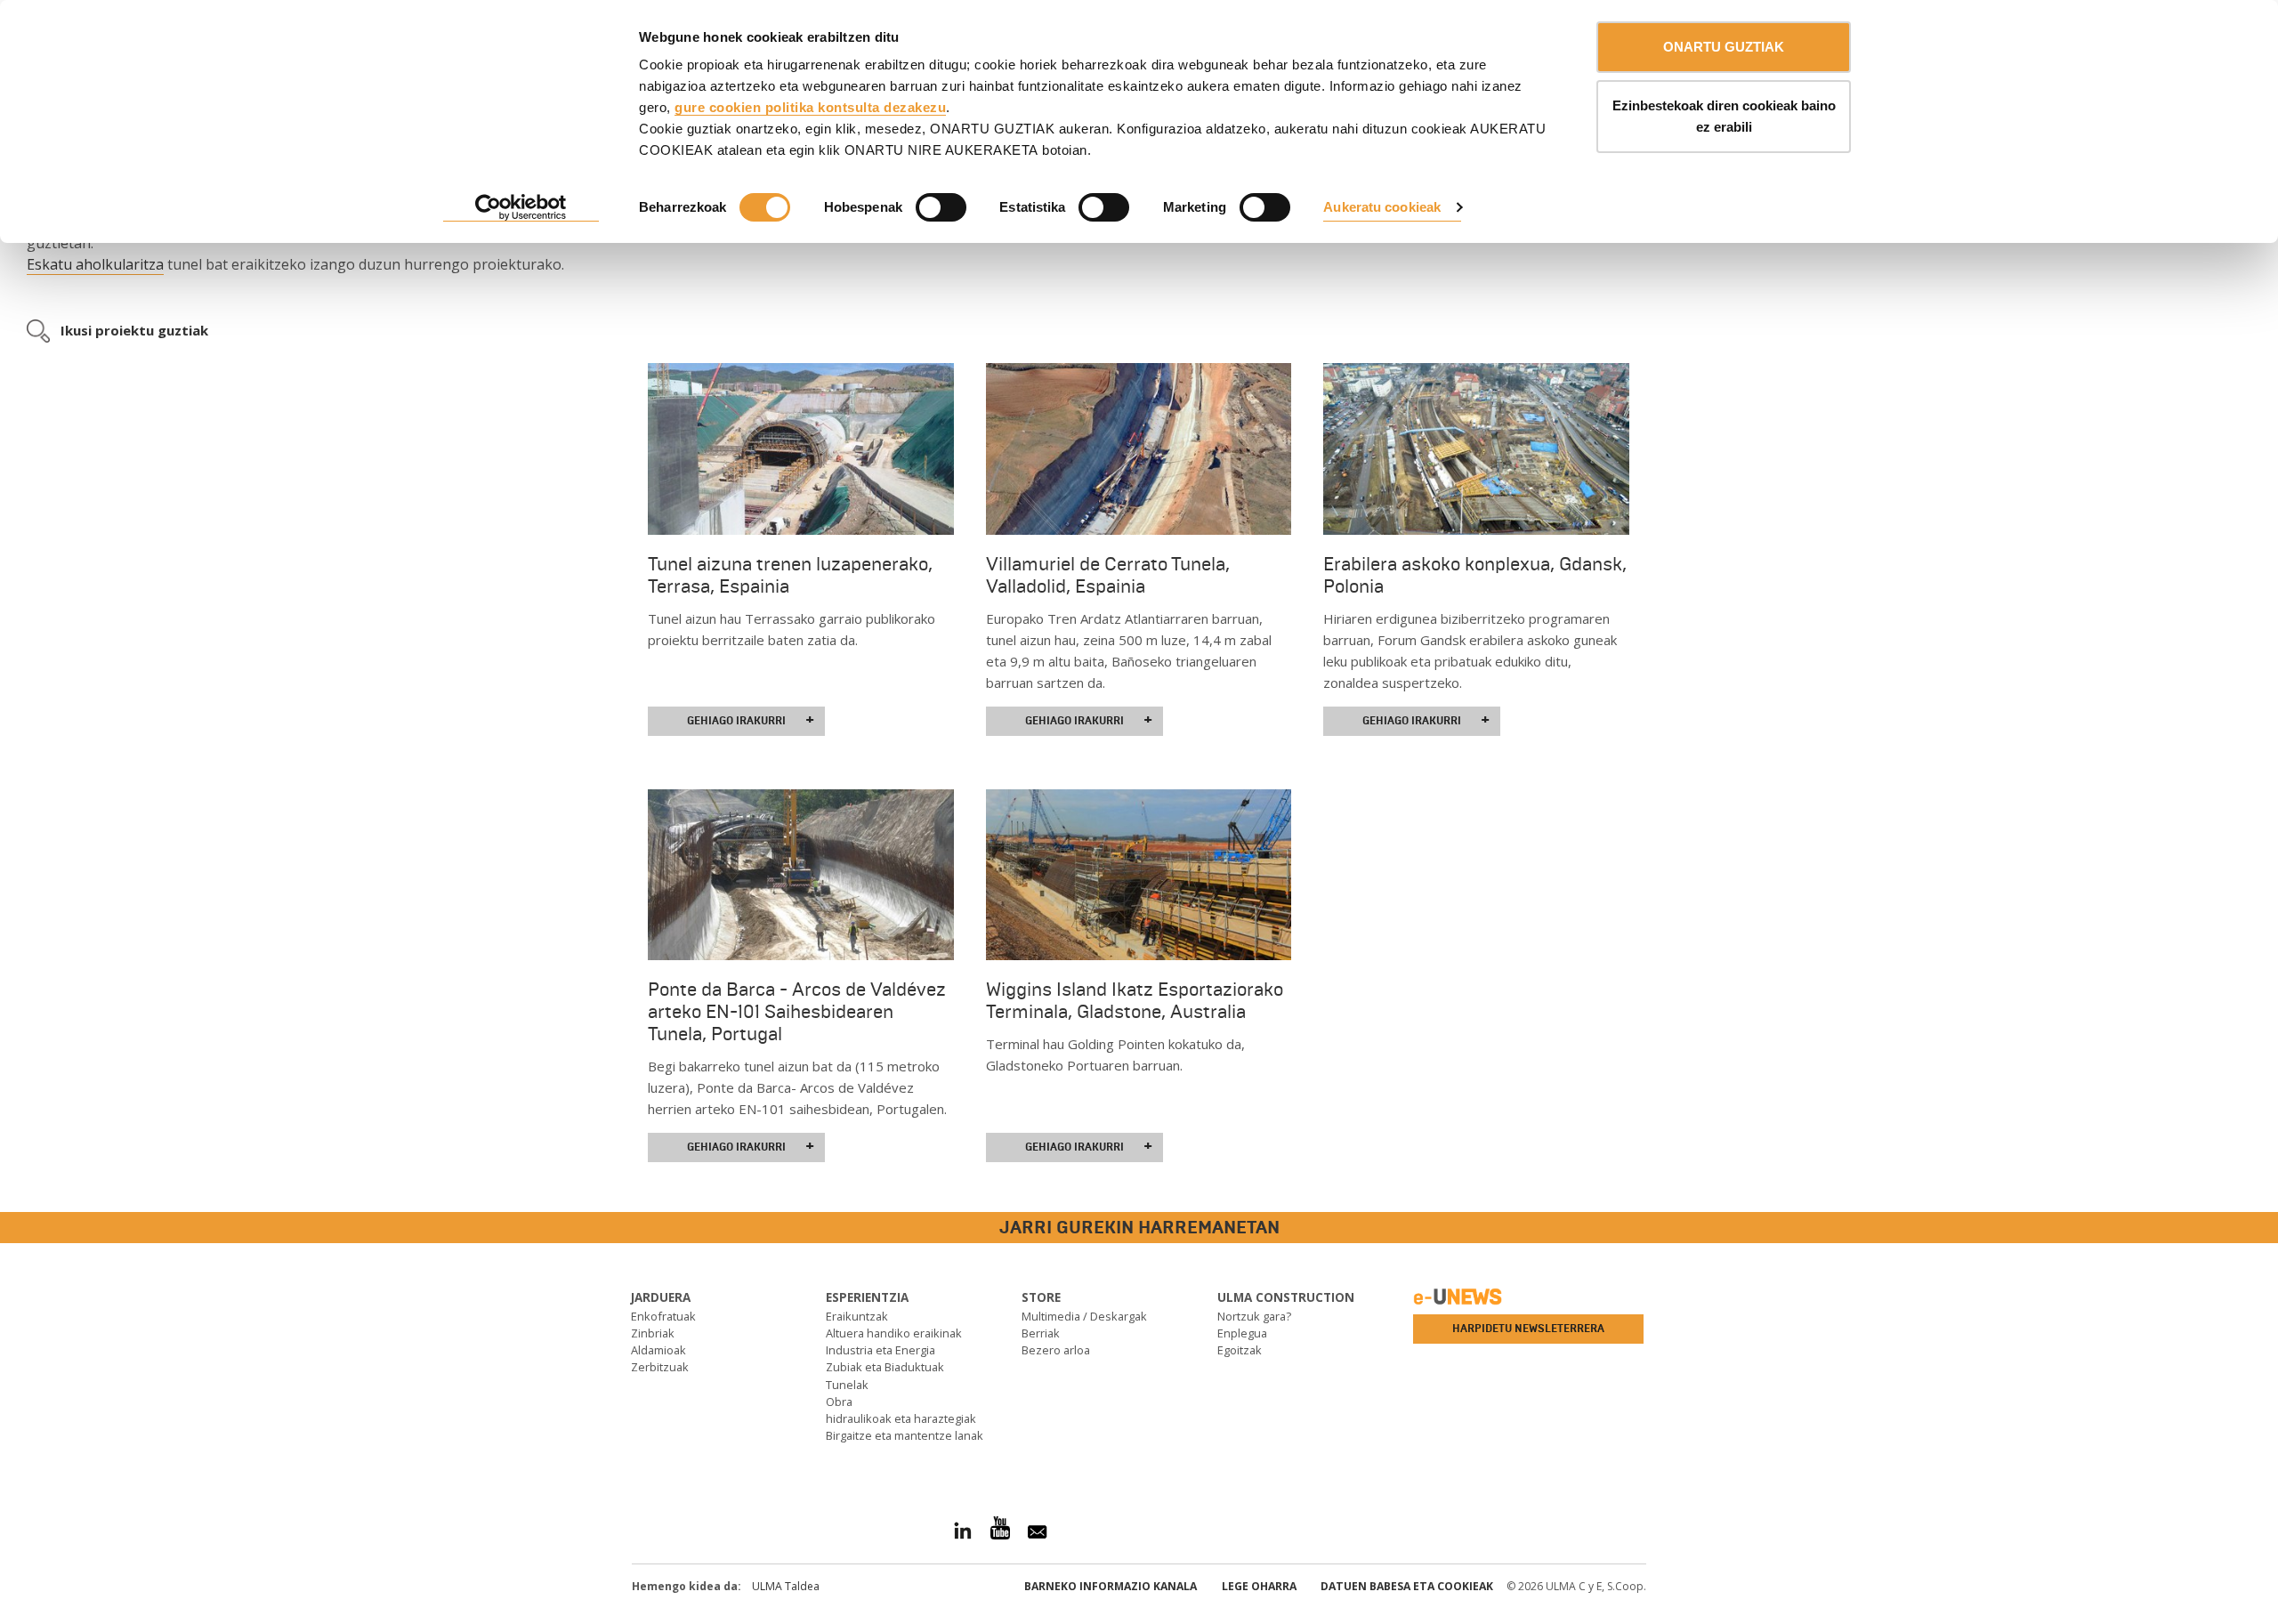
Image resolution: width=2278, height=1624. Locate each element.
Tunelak (847, 1385)
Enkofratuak (663, 1316)
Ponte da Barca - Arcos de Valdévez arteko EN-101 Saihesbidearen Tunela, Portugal (797, 1012)
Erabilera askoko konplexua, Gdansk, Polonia (1475, 575)
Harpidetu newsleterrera (1528, 1329)
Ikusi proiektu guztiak (134, 330)
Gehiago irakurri (751, 720)
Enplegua (1242, 1333)
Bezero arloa (1056, 1350)
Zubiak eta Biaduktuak (885, 1367)
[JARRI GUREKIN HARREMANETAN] (13, 1228)
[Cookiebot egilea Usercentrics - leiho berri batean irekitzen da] (521, 208)
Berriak (1041, 1333)
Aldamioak (658, 1350)
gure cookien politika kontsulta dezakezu (810, 107)
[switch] (941, 207)
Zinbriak (653, 1333)
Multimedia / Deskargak (1084, 1316)
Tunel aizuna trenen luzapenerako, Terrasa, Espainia (790, 575)
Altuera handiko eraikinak (894, 1333)
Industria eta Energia (881, 1350)
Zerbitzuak (660, 1367)
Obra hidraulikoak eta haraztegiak (901, 1410)
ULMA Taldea (786, 1586)
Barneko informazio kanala (1111, 1586)
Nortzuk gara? (1254, 1316)
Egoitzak (1240, 1350)
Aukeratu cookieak (1382, 207)
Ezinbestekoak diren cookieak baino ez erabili (1724, 116)
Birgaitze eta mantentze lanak (905, 1435)
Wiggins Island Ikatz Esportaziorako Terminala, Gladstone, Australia (1135, 1001)
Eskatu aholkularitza (95, 264)
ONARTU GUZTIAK (1724, 47)
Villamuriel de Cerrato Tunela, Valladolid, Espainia (1108, 575)
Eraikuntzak (857, 1316)
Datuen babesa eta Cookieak (1407, 1586)
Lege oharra (1259, 1586)
